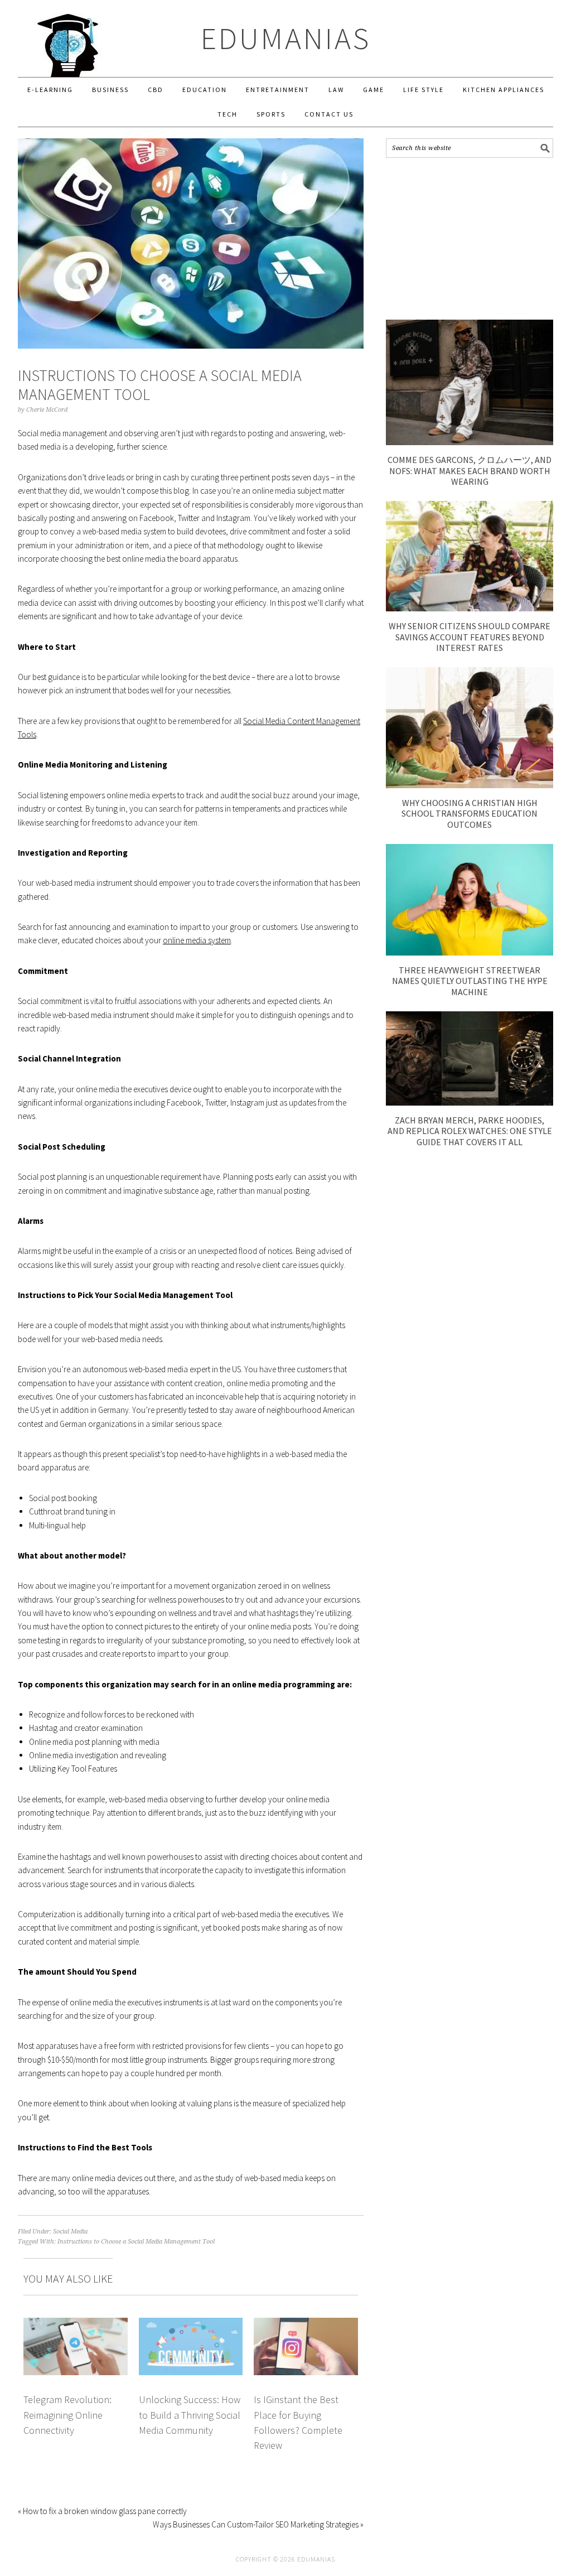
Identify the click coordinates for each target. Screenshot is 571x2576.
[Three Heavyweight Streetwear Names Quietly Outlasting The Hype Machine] (470, 952)
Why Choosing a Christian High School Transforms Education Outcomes (470, 813)
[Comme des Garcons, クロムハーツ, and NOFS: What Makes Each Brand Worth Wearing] (470, 442)
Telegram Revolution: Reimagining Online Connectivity (67, 2415)
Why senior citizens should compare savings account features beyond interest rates (470, 636)
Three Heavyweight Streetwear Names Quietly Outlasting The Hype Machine (470, 981)
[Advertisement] (470, 239)
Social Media (70, 2232)
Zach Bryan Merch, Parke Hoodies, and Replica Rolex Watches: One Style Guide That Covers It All (470, 1131)
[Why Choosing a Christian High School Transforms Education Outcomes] (470, 785)
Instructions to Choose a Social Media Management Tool (136, 2242)
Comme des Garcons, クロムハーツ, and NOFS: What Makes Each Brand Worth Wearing (470, 470)
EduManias (286, 38)
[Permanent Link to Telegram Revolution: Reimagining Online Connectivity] (76, 2324)
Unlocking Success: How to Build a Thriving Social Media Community (190, 2415)
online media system (197, 940)
